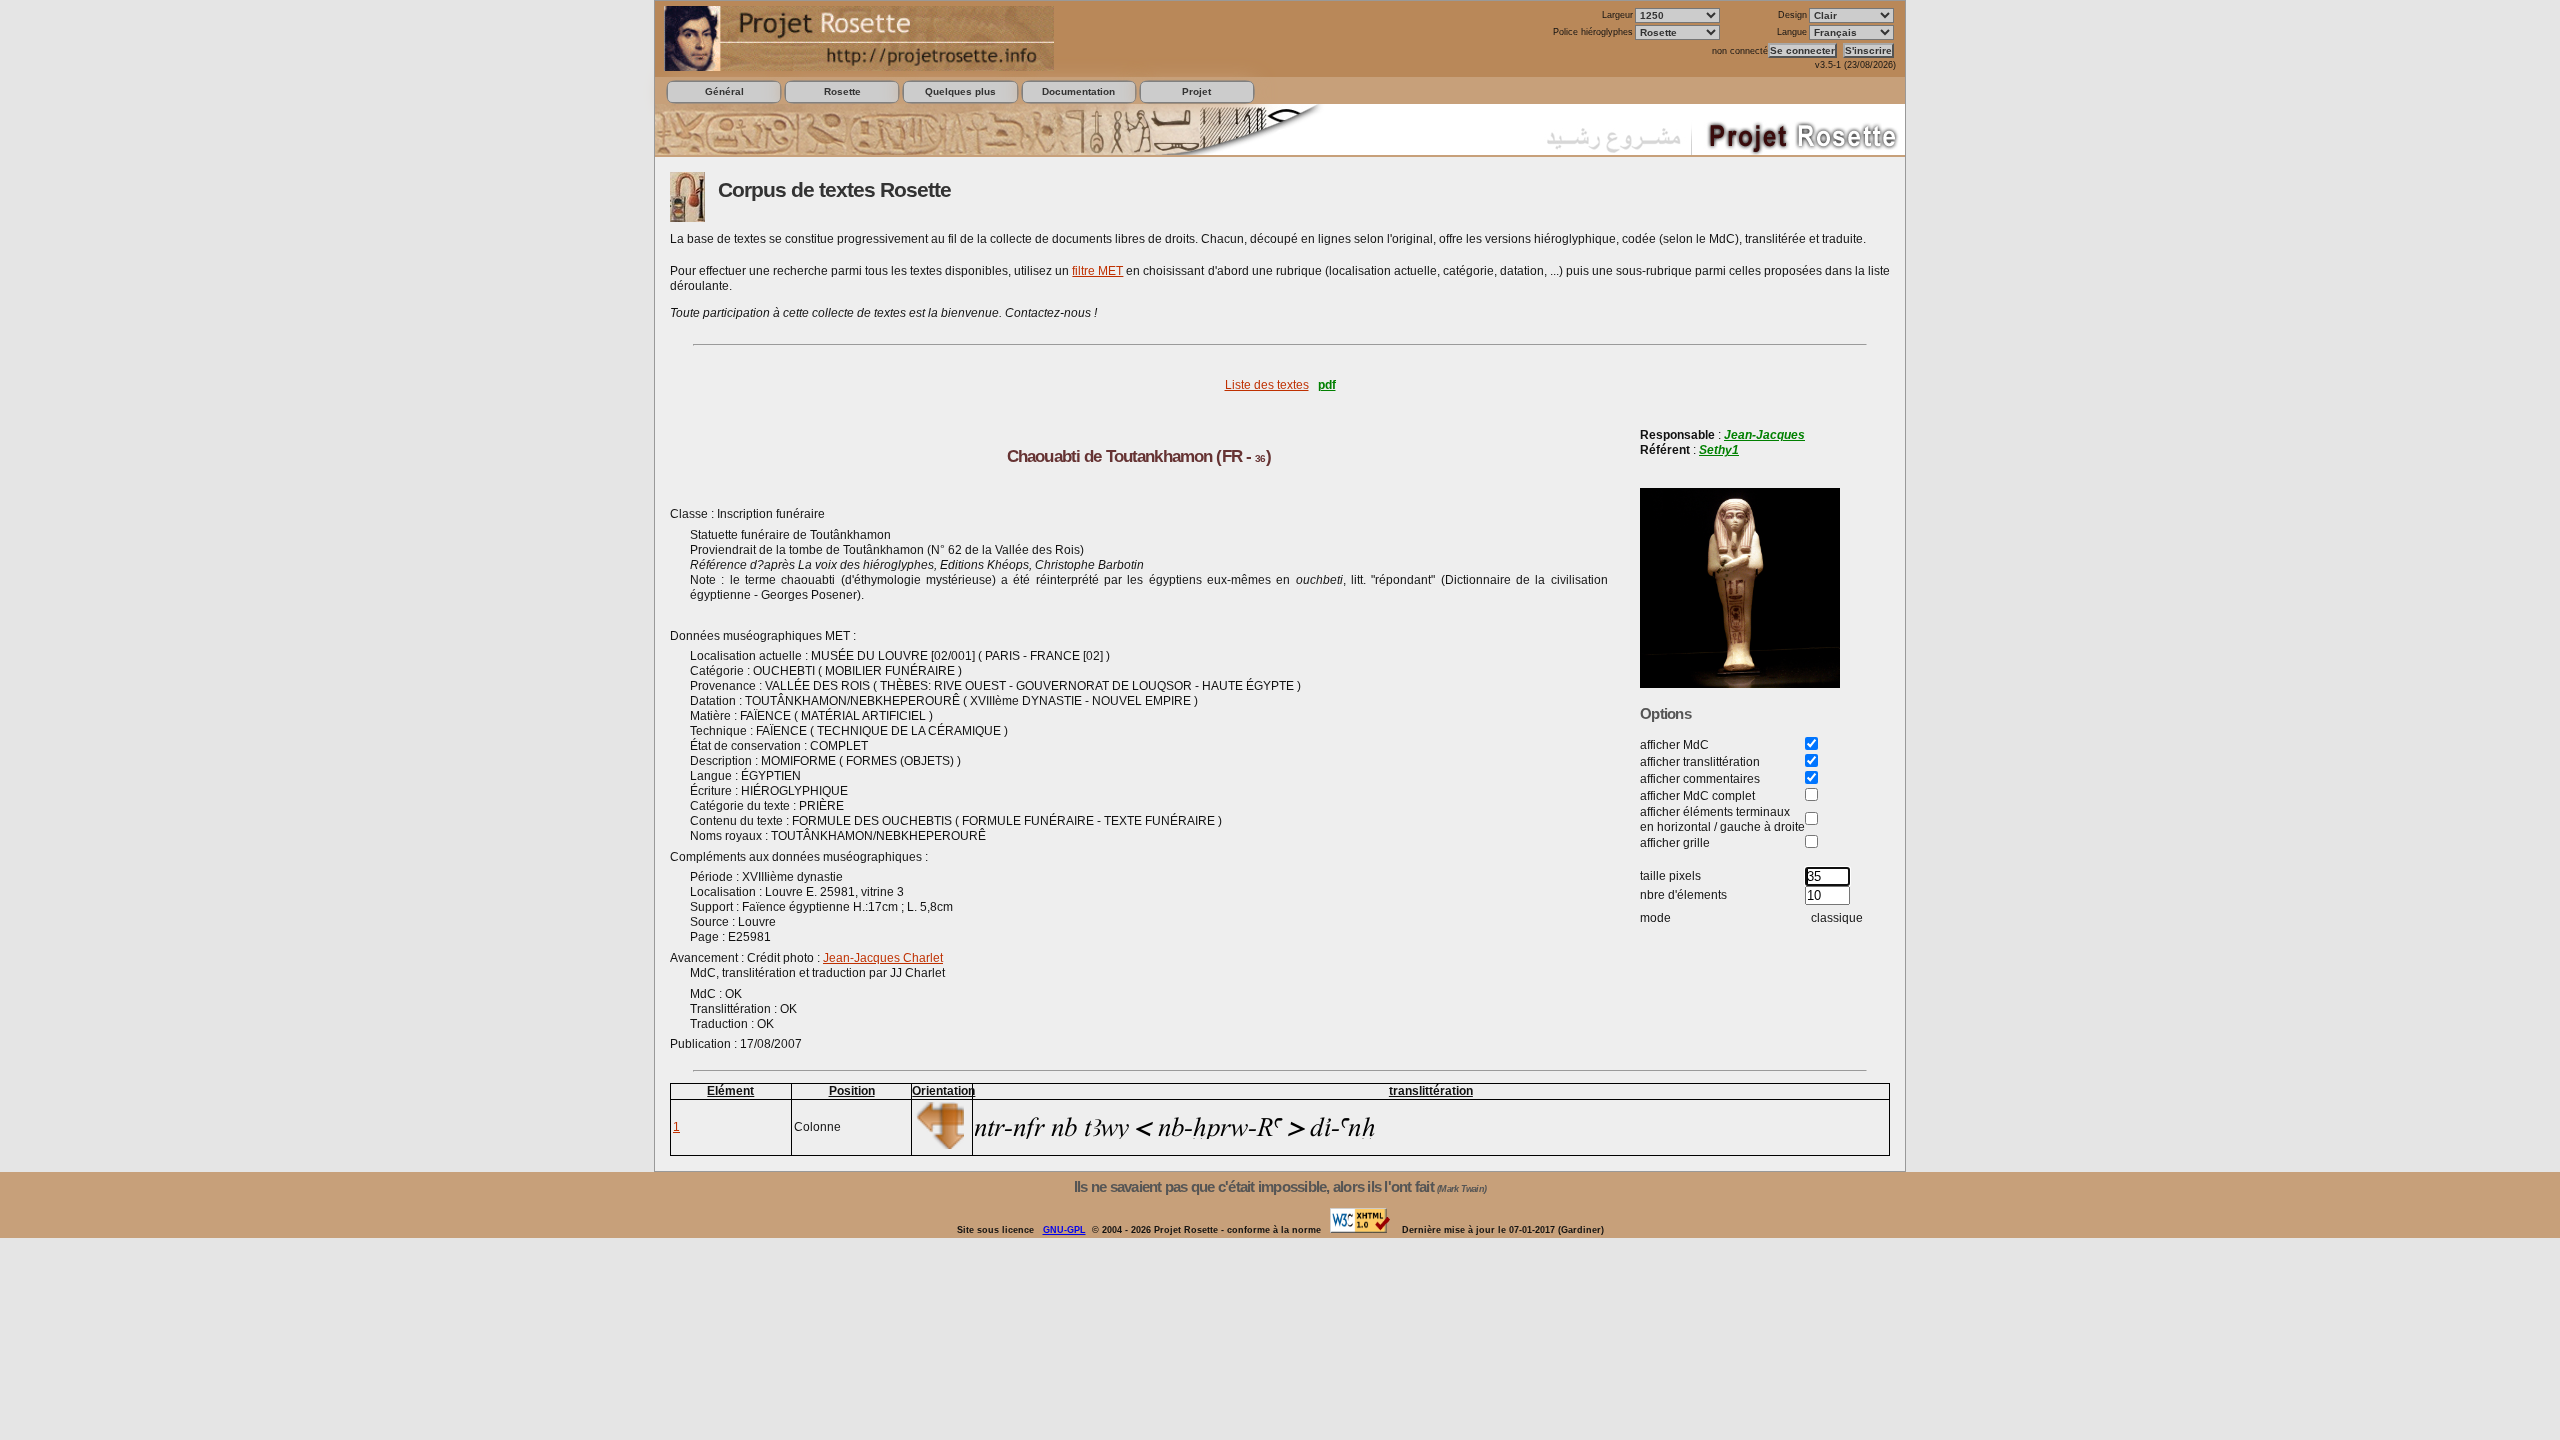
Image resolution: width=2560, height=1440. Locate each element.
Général (724, 91)
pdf (1327, 385)
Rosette (842, 91)
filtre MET (1097, 271)
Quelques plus (960, 91)
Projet (1196, 91)
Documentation (1078, 91)
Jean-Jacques (1764, 435)
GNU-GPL (1064, 1230)
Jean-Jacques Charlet (883, 958)
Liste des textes (1267, 385)
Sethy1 (1719, 450)
